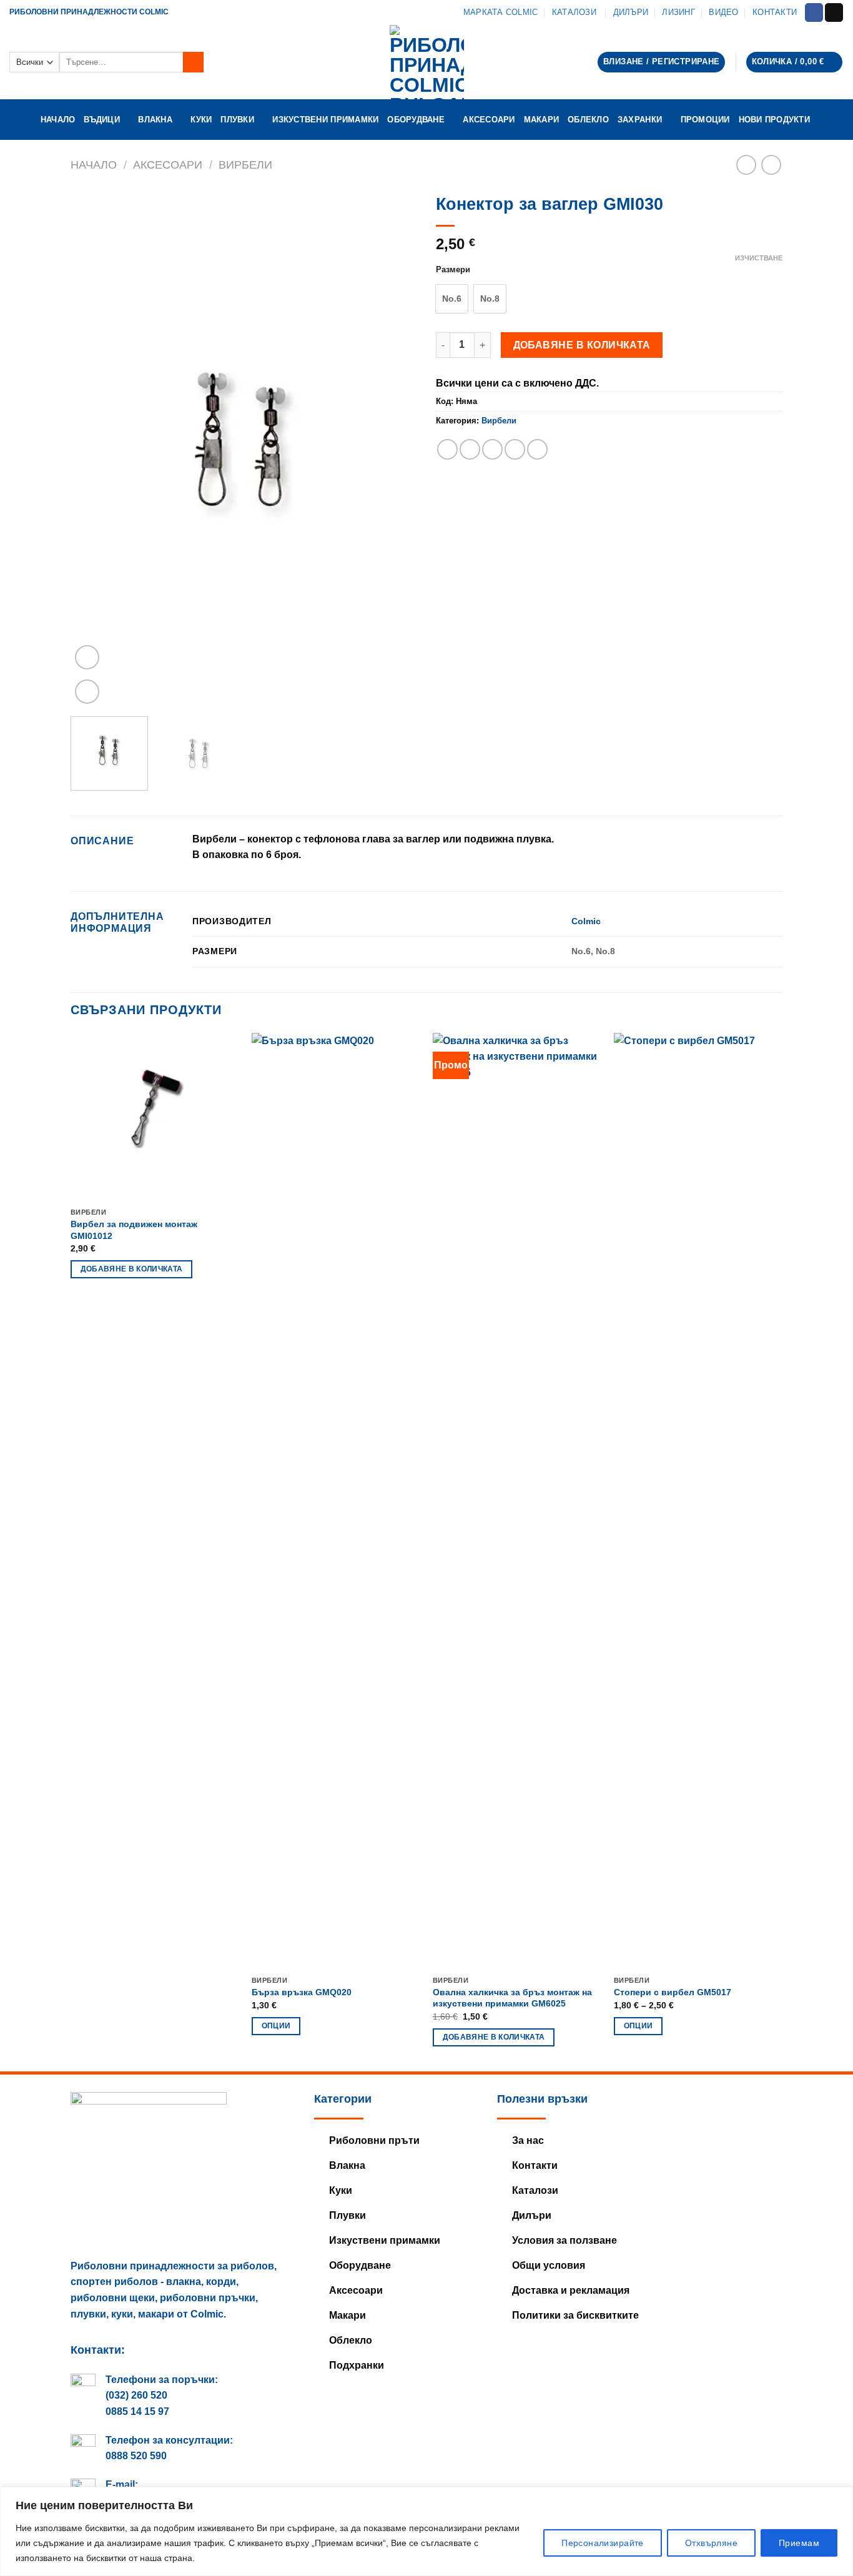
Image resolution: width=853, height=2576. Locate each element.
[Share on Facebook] (447, 449)
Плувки (237, 120)
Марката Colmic (501, 12)
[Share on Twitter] (470, 449)
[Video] (87, 657)
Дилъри (631, 12)
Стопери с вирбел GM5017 (673, 1992)
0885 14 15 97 (137, 2411)
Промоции (705, 120)
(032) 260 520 (136, 2395)
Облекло (588, 120)
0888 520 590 (136, 2456)
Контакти (775, 12)
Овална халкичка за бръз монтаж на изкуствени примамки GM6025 (512, 1998)
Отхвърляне (711, 2543)
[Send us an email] (834, 12)
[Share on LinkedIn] (537, 449)
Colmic (586, 921)
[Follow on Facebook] (814, 12)
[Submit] (193, 62)
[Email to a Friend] (492, 449)
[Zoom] (87, 692)
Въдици (102, 120)
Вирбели (245, 165)
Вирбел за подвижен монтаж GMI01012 (134, 1230)
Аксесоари (489, 120)
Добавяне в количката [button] (132, 1269)
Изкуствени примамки (325, 120)
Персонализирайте (603, 2543)
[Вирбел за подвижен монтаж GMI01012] (155, 1117)
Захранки (640, 120)
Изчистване (759, 258)
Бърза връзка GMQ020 (302, 1992)
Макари (542, 120)
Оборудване (416, 120)
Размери (453, 270)
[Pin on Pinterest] (515, 449)
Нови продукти (776, 120)
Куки (201, 120)
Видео (723, 12)
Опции (276, 2026)
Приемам (799, 2543)
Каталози (575, 12)
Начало (58, 120)
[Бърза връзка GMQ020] (336, 1501)
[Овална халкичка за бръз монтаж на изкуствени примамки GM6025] (517, 1501)
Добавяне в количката (582, 345)
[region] (426, 2531)
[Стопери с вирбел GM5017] (698, 1501)
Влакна (155, 120)
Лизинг (678, 12)
